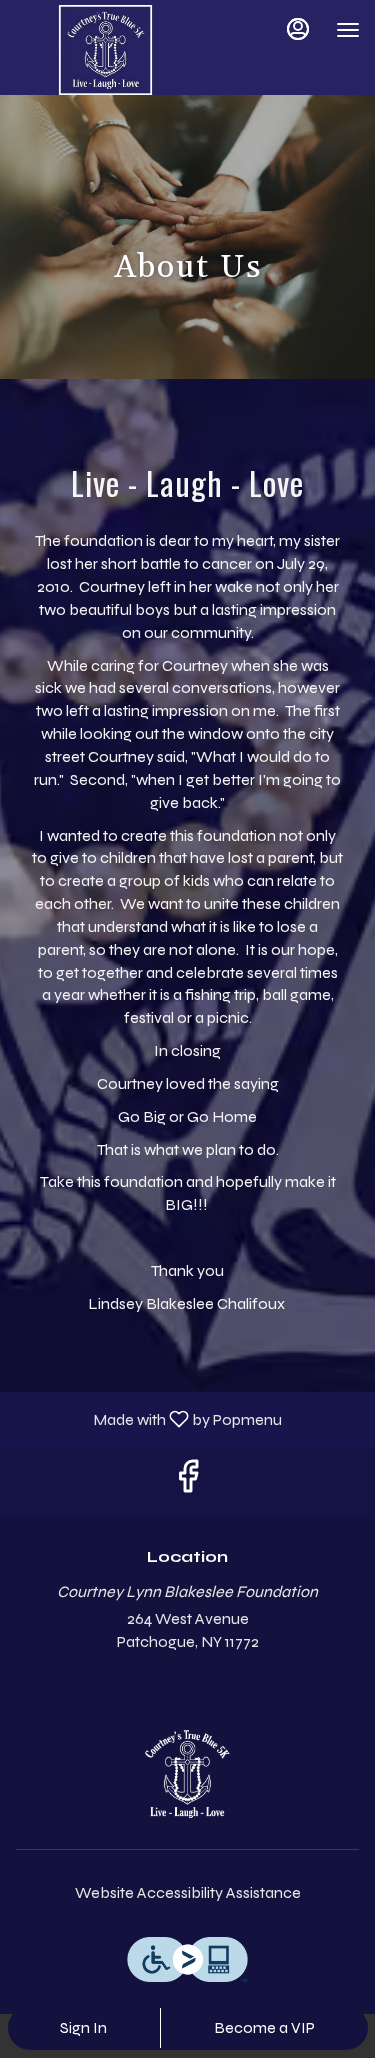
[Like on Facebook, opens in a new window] (188, 1482)
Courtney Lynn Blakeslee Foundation (187, 1774)
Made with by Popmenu (148, 1418)
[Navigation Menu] (348, 30)
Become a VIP (264, 2027)
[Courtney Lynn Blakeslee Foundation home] (105, 50)
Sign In (83, 2027)
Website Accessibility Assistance (188, 1892)
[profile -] (298, 29)
